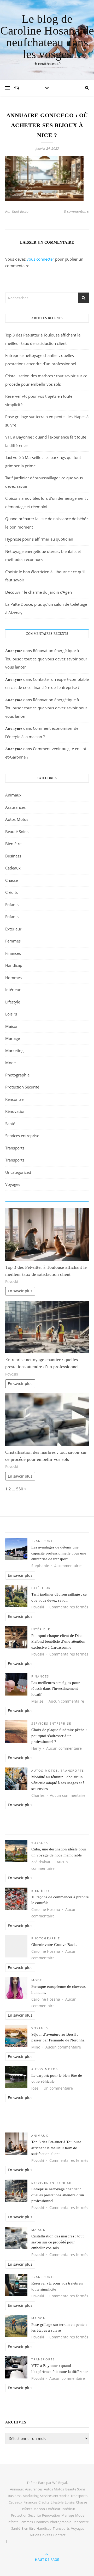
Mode (10, 1063)
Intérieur (13, 990)
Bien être (13, 844)
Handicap (14, 965)
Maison (12, 1026)
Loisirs (11, 1014)
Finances (13, 953)
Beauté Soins (17, 832)
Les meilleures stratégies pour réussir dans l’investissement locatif (55, 1689)
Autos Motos (17, 819)
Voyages (13, 1184)
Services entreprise (22, 1136)
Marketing (14, 1051)
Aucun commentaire (66, 1701)
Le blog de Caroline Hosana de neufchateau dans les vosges (47, 37)
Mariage (13, 1038)
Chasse (11, 880)
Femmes (13, 941)
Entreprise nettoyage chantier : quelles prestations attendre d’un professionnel (58, 2195)
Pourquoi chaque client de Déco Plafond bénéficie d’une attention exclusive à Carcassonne (58, 1641)
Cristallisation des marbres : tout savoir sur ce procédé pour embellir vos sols (57, 2242)
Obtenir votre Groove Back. (54, 1945)
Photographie (17, 1075)
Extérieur (13, 929)
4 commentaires (68, 1566)
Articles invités (41, 2535)
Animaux (13, 795)
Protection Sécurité (22, 1087)
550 (20, 1489)
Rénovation (15, 1111)
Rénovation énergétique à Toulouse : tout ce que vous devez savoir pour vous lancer (46, 659)
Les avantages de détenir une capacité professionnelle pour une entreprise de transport (59, 1553)
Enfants (12, 905)
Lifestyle (13, 1002)
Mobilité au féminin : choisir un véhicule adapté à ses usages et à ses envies (58, 1783)
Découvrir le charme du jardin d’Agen (39, 592)
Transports (15, 1148)
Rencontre (14, 1099)
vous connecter (40, 259)
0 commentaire (76, 211)
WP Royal (60, 2483)
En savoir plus (20, 1291)
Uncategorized (18, 1172)
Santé (10, 1124)
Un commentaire (58, 2088)
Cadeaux (13, 868)
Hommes (13, 978)
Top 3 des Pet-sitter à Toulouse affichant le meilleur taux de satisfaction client (56, 2148)
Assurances (15, 807)
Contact (59, 2535)
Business (13, 856)
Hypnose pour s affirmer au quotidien (39, 539)
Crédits (11, 892)
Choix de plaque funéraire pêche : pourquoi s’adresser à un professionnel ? (59, 1736)
